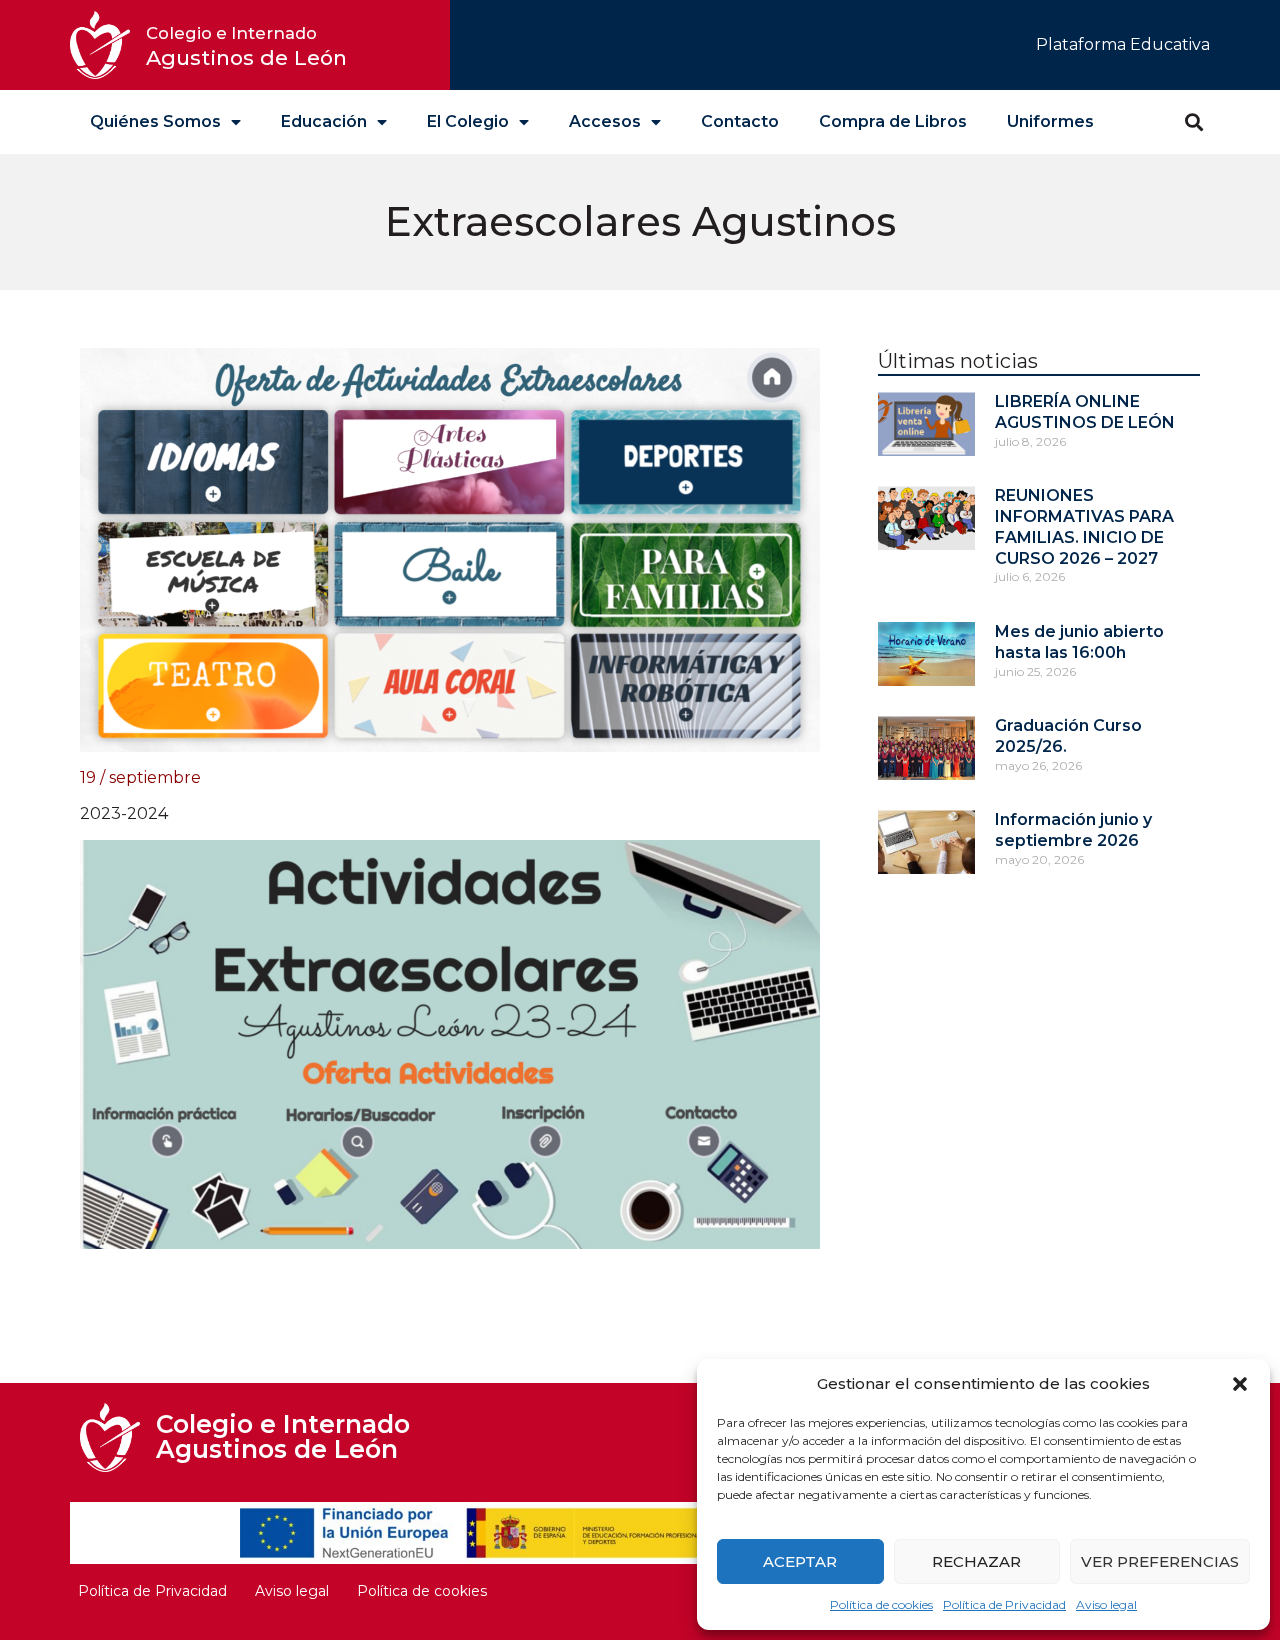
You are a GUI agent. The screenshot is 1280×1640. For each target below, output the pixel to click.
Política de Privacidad (1004, 1604)
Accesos (605, 121)
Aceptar (800, 1561)
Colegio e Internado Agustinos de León (283, 1436)
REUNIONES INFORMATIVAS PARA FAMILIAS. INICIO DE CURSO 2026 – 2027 (1084, 526)
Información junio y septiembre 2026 (1073, 830)
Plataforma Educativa (1123, 44)
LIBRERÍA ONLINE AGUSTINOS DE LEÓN (1085, 412)
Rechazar (976, 1561)
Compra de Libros (893, 121)
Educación (324, 121)
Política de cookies (881, 1604)
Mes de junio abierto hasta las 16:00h (1079, 642)
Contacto (740, 121)
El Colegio (468, 121)
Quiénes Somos (155, 121)
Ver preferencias (1160, 1561)
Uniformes (1050, 121)
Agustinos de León (246, 46)
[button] (1240, 1384)
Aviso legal (1106, 1604)
